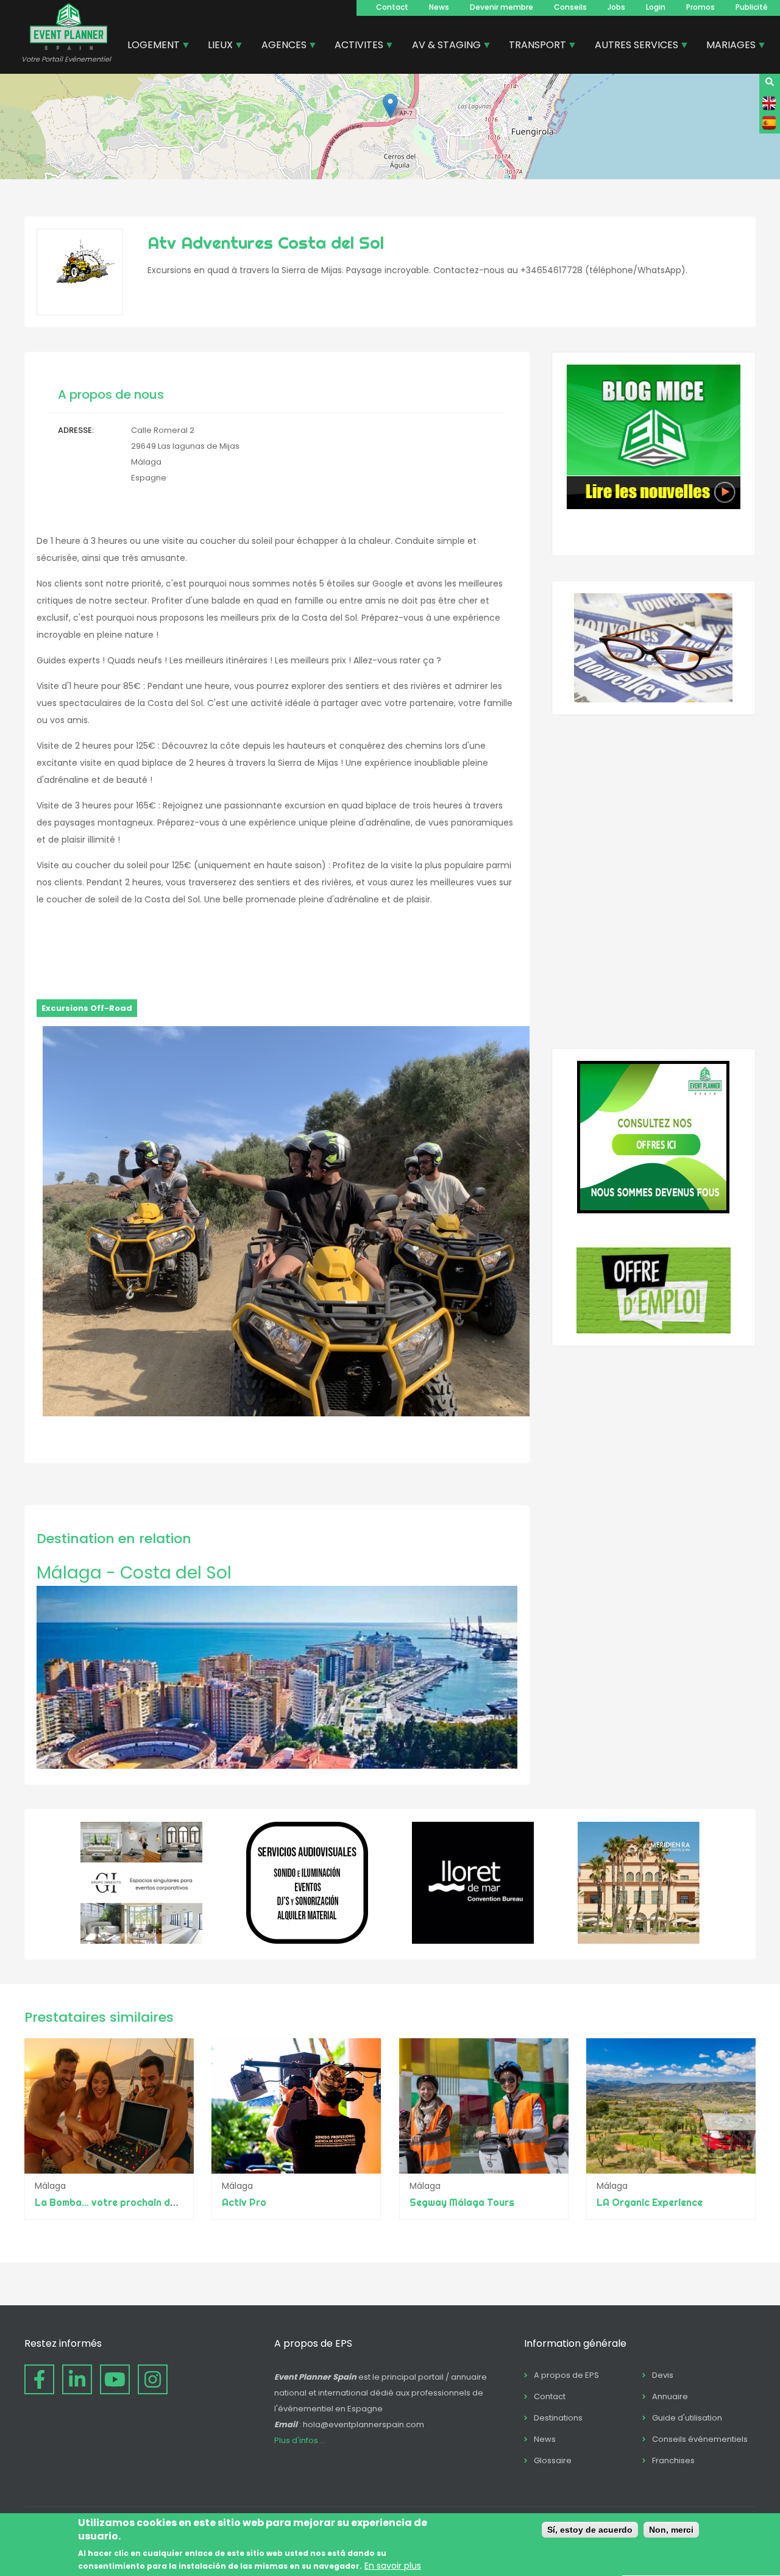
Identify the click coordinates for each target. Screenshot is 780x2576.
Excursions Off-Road (87, 1008)
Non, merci (671, 2530)
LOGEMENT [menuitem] (149, 46)
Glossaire (553, 2460)
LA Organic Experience (650, 2202)
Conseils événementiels (700, 2439)
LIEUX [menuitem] (216, 46)
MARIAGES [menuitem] (726, 46)
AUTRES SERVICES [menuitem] (632, 46)
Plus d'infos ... (300, 2440)
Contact (392, 7)
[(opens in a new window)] (141, 1941)
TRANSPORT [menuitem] (533, 46)
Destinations (558, 2418)
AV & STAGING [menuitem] (442, 46)
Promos (700, 7)
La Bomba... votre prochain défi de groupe (133, 2202)
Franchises (673, 2460)
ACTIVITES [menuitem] (354, 46)
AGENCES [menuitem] (279, 46)
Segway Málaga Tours (462, 2202)
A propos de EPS (566, 2375)
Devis (663, 2375)
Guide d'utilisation (687, 2418)
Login (656, 7)
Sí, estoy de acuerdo (590, 2530)
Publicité (752, 7)
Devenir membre (502, 7)
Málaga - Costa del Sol (134, 1573)
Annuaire (670, 2396)
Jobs (616, 7)
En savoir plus (393, 2566)
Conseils (570, 7)
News (439, 7)
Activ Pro (244, 2202)
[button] (390, 106)
